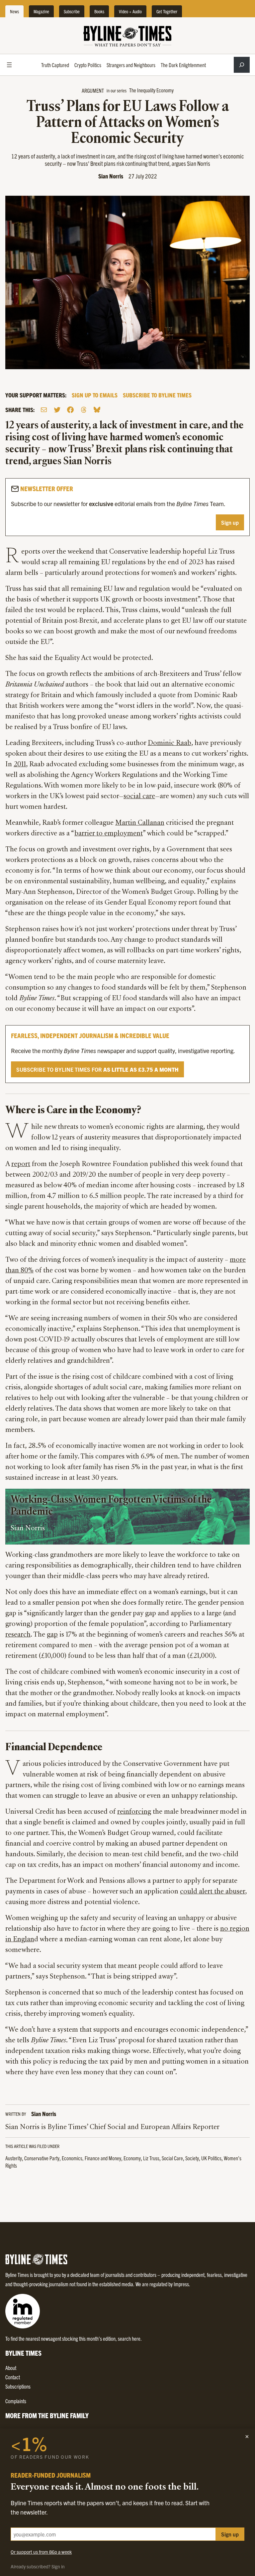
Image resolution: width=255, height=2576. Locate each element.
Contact (13, 2377)
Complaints (16, 2401)
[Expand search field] (242, 65)
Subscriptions (18, 2386)
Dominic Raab (170, 743)
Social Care (172, 2158)
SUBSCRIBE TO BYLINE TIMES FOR (97, 1069)
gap (52, 1635)
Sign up (230, 522)
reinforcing (134, 1812)
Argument (93, 90)
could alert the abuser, (213, 1892)
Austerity (14, 2158)
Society (192, 2158)
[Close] (247, 2436)
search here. (130, 2338)
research (18, 1635)
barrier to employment (109, 834)
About (11, 2368)
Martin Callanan (140, 823)
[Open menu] (9, 65)
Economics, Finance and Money (91, 2158)
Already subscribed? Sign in (38, 2566)
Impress (181, 2284)
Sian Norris (111, 176)
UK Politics (211, 2158)
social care (139, 797)
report (21, 1164)
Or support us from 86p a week (41, 2552)
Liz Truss (151, 2158)
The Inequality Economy (151, 90)
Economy (132, 2158)
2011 (20, 765)
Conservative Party (42, 2158)
